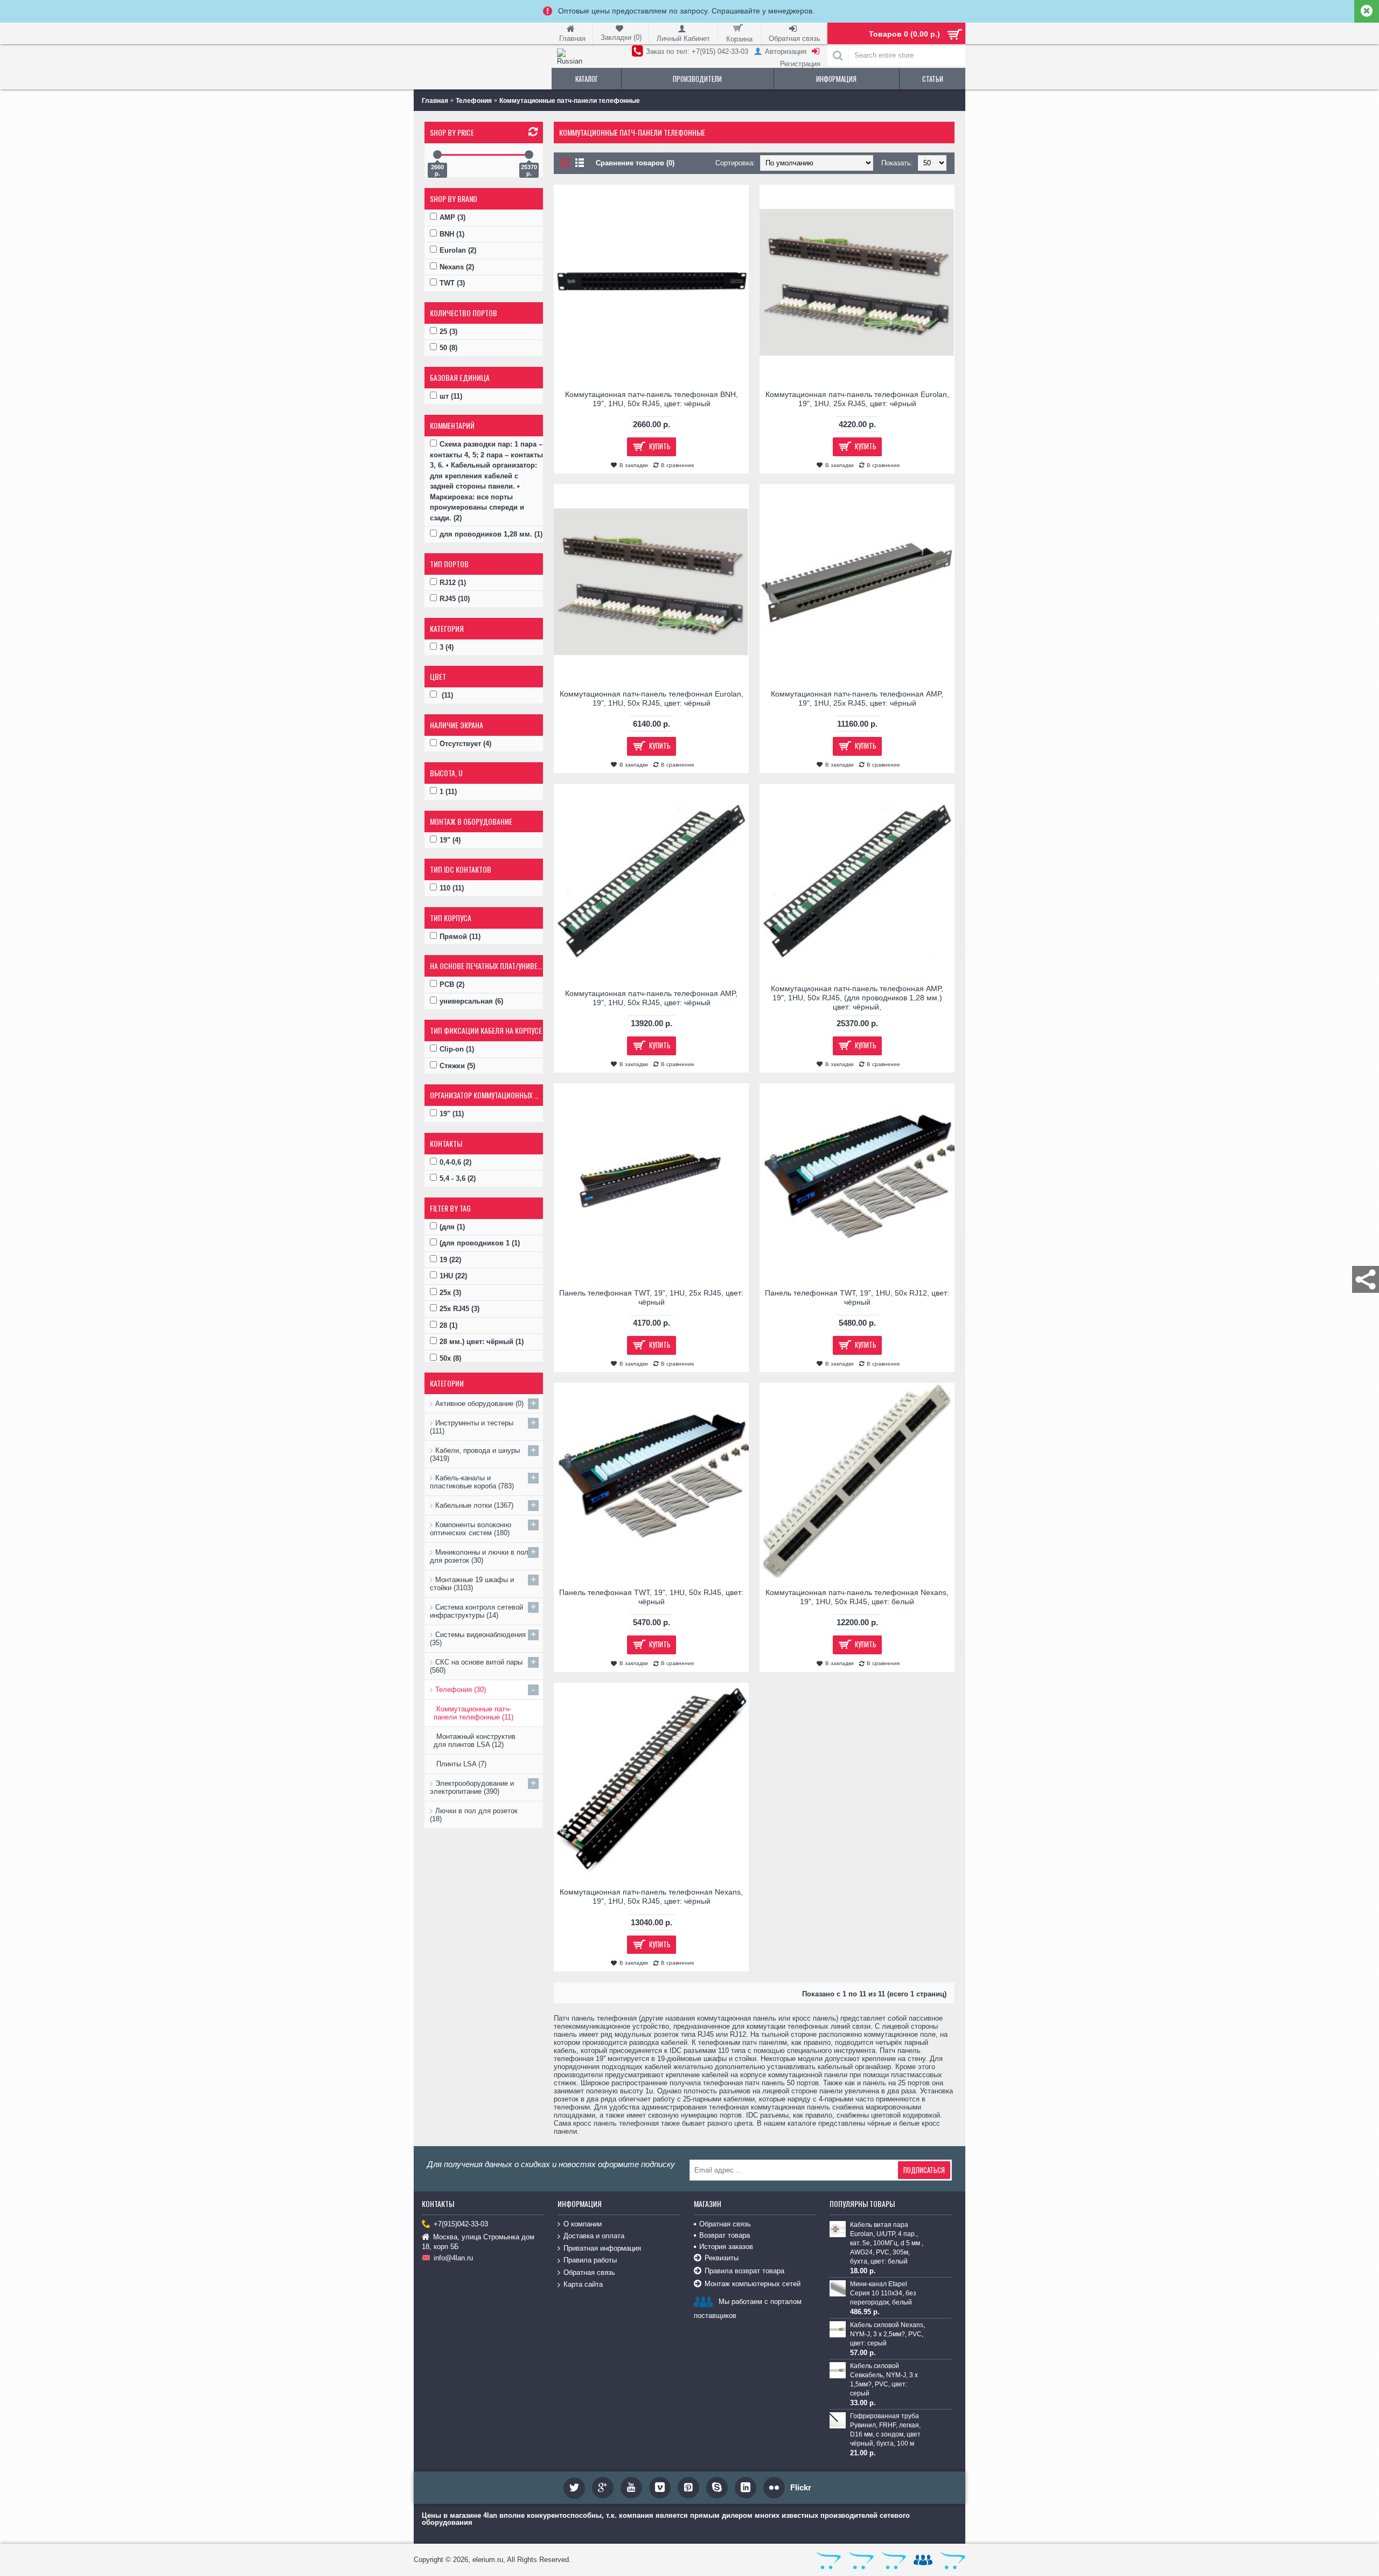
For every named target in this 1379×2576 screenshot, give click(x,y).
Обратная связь (589, 2272)
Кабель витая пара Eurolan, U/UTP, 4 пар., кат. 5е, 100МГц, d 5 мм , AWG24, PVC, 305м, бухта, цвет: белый (887, 2243)
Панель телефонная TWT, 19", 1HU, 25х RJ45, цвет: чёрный (651, 1297)
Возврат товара (725, 2235)
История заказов (726, 2247)
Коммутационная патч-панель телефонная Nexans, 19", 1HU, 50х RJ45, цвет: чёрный (651, 1896)
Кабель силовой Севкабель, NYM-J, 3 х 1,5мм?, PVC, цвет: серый (884, 2380)
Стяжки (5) (457, 1066)
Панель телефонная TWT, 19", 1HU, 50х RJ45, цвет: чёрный (651, 1597)
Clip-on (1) (457, 1049)
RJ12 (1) (453, 583)
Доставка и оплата (594, 2236)
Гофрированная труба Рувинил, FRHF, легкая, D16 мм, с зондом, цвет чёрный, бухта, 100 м (885, 2430)
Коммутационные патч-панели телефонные (570, 101)
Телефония (474, 101)
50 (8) (448, 348)
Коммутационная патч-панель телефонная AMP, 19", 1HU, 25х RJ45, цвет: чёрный (857, 698)
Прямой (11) (460, 937)
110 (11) (452, 888)
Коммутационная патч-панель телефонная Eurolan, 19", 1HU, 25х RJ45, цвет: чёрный (857, 399)
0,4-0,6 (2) (455, 1162)
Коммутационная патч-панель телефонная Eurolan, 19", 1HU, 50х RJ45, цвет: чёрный (652, 698)
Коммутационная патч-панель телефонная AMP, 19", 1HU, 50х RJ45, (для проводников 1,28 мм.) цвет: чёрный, (857, 998)
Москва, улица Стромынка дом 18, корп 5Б (478, 2242)
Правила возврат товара (744, 2271)
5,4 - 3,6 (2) (458, 1178)
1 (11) (448, 792)
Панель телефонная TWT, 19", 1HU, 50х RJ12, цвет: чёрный (857, 1297)
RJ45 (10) (455, 599)
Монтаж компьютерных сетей (753, 2284)
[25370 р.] (529, 155)
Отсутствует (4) (465, 744)
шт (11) (451, 396)
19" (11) (452, 1114)
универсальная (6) (471, 1001)
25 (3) (448, 332)
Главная (435, 101)
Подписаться (924, 2170)
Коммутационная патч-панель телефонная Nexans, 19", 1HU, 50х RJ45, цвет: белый (857, 1597)
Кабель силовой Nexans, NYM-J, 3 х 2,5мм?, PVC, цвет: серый (887, 2334)
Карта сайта (583, 2284)
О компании (583, 2224)
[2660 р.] (437, 155)
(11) (446, 695)
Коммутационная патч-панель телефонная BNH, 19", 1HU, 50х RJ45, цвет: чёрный (652, 399)
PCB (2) (452, 984)
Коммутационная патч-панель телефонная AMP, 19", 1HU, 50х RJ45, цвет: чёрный (651, 998)
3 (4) (447, 647)
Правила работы (590, 2260)
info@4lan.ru (453, 2258)
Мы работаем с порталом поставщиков (748, 2309)
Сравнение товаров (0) (635, 163)
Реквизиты (722, 2258)
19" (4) (450, 840)
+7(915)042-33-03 (461, 2224)
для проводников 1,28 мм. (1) (491, 534)
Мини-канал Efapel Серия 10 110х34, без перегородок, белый (883, 2293)
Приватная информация (602, 2248)
